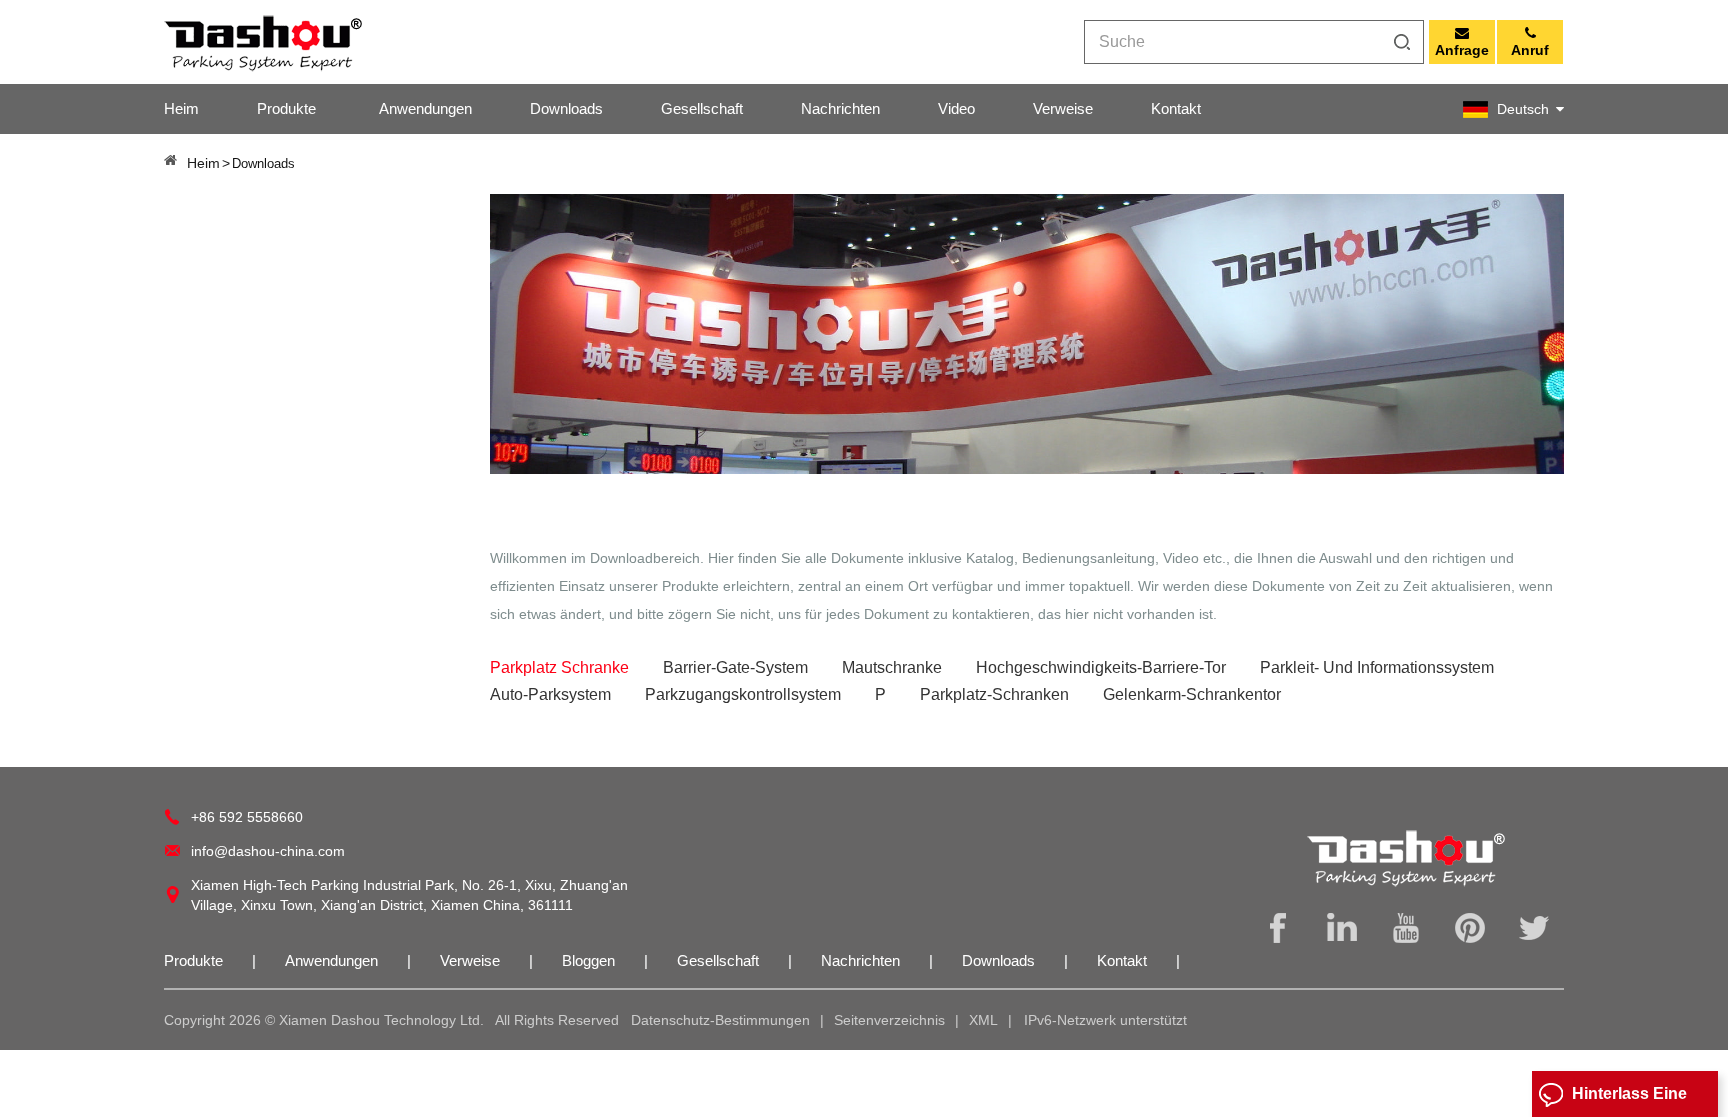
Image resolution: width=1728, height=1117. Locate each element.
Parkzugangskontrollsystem (743, 694)
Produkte (286, 108)
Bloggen (590, 960)
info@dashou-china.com (268, 851)
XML (983, 1020)
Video (956, 108)
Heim (181, 108)
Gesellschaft (702, 108)
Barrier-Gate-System (735, 667)
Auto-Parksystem (550, 694)
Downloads (566, 108)
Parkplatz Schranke (559, 667)
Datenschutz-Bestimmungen (720, 1020)
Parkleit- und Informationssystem (1377, 667)
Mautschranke (892, 667)
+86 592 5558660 (247, 817)
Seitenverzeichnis (889, 1020)
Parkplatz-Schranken (994, 694)
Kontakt (1176, 108)
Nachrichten (840, 108)
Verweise (1063, 108)
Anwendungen (425, 108)
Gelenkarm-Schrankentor (1192, 694)
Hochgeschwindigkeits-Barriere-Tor (1101, 667)
